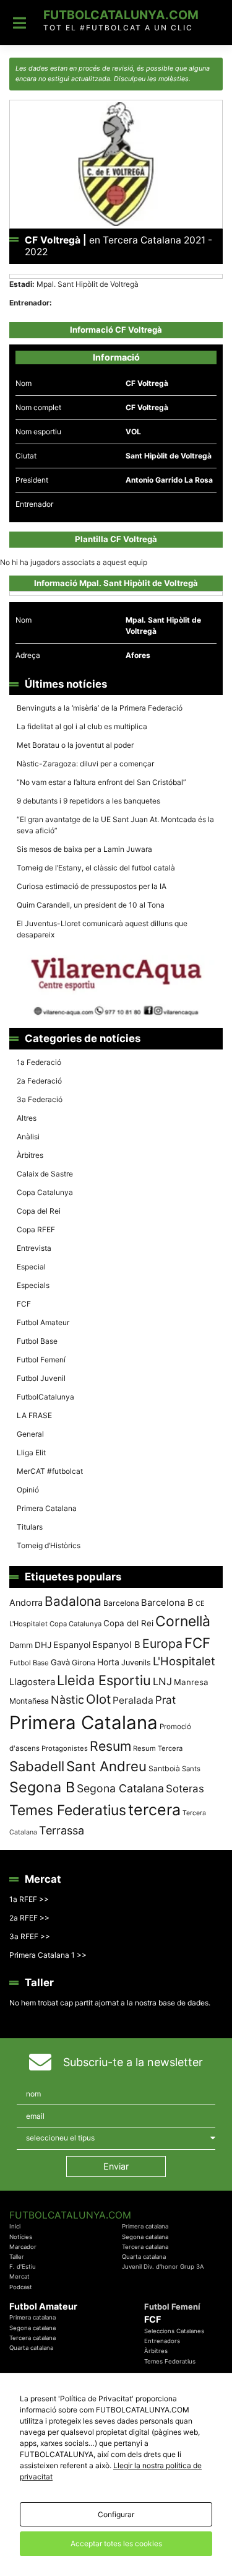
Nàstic (67, 1700)
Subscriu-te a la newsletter (133, 2062)
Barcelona (121, 1603)
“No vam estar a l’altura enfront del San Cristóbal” (101, 782)
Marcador (23, 2247)
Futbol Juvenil (41, 1378)
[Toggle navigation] (19, 23)
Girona (84, 1663)
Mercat (19, 2276)
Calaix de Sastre (45, 1174)
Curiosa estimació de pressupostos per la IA (92, 886)
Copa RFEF (36, 1229)
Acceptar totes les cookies (116, 2543)
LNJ (162, 1681)
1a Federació (39, 1062)
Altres (27, 1118)
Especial (31, 1267)
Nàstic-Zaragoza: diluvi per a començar (85, 764)
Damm (21, 1645)
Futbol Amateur (43, 1322)
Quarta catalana (144, 2257)
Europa (162, 1644)
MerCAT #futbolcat (50, 1471)
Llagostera (32, 1682)
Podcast (21, 2287)
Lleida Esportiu (104, 1680)
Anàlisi (28, 1137)
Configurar (116, 2514)
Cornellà (183, 1621)
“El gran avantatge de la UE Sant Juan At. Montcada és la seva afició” (115, 825)
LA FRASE (34, 1415)
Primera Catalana (47, 1508)
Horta (108, 1662)
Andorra (26, 1602)
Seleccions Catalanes (174, 2331)
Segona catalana (145, 2237)
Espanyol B (116, 1645)
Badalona (73, 1601)
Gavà (60, 1662)
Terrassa (62, 1830)
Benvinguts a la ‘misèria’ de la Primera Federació (100, 708)
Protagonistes (65, 1748)
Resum (110, 1746)
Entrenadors (162, 2341)
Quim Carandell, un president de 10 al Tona (91, 905)
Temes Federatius (68, 1810)
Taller (17, 2257)
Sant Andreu (106, 1766)
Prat (165, 1700)
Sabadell (37, 1766)
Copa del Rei (39, 1211)
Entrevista (34, 1248)
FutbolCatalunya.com (121, 15)
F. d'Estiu (23, 2267)
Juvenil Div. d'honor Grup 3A (163, 2267)
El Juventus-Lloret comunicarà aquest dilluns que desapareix (102, 929)
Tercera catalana (145, 2247)
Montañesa (29, 1701)
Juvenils (136, 1663)
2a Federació (39, 1081)
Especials (33, 1285)
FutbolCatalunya (45, 1397)
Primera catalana (145, 2226)
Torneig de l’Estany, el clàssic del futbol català (96, 868)
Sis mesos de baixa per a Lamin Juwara (84, 849)
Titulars (30, 1527)
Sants (191, 1769)
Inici (15, 2226)
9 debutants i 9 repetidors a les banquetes (88, 801)
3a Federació (40, 1099)
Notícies (21, 2237)
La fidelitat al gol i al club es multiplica (82, 726)
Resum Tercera (158, 1748)
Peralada (133, 1700)
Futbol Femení (41, 1360)
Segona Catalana (120, 1788)
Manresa (191, 1682)
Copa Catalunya (45, 1192)
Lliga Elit (31, 1452)
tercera (154, 1810)
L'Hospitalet (184, 1661)
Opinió (28, 1490)
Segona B (42, 1787)
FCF (24, 1304)
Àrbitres (30, 1155)
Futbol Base (37, 1341)
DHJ (43, 1645)
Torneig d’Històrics (49, 1545)
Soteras (185, 1789)
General (30, 1434)
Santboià (164, 1768)
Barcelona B (167, 1603)
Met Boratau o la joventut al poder (75, 745)
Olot (98, 1699)
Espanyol (72, 1645)
